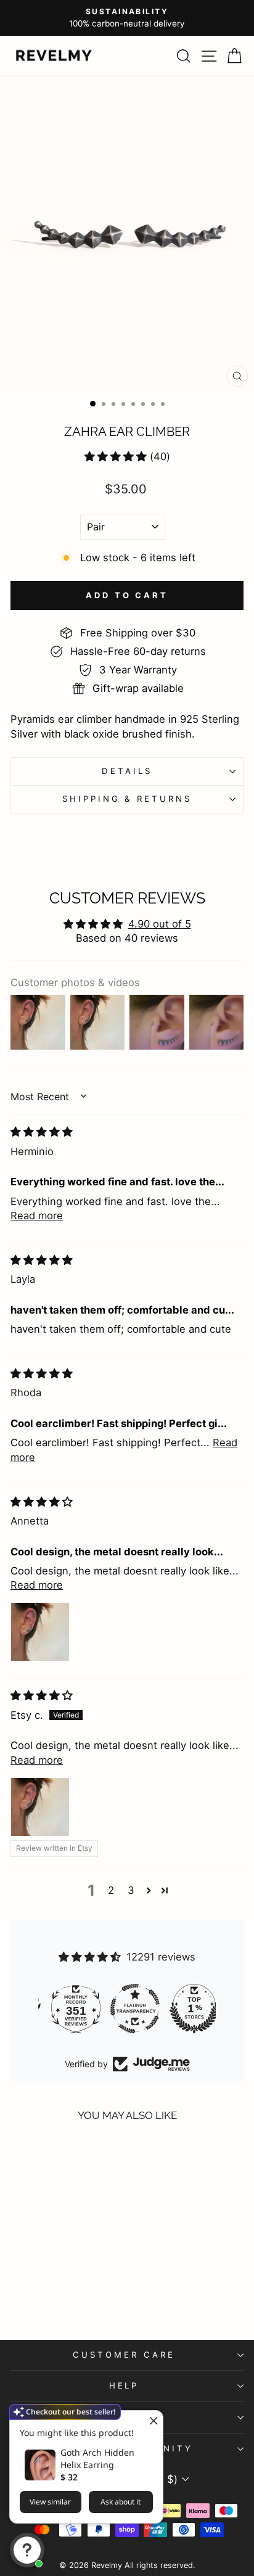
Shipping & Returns (127, 799)
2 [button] (111, 1890)
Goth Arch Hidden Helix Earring (97, 2459)
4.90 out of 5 (160, 924)
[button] (116, 456)
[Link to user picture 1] (40, 1632)
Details (127, 771)
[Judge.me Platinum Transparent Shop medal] (186, 2009)
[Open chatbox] (27, 2550)
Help (124, 2385)
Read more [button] (37, 1216)
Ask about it (121, 2502)
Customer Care (124, 2355)
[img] (42, 1132)
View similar (50, 2502)
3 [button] (131, 1890)
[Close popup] (152, 2422)
